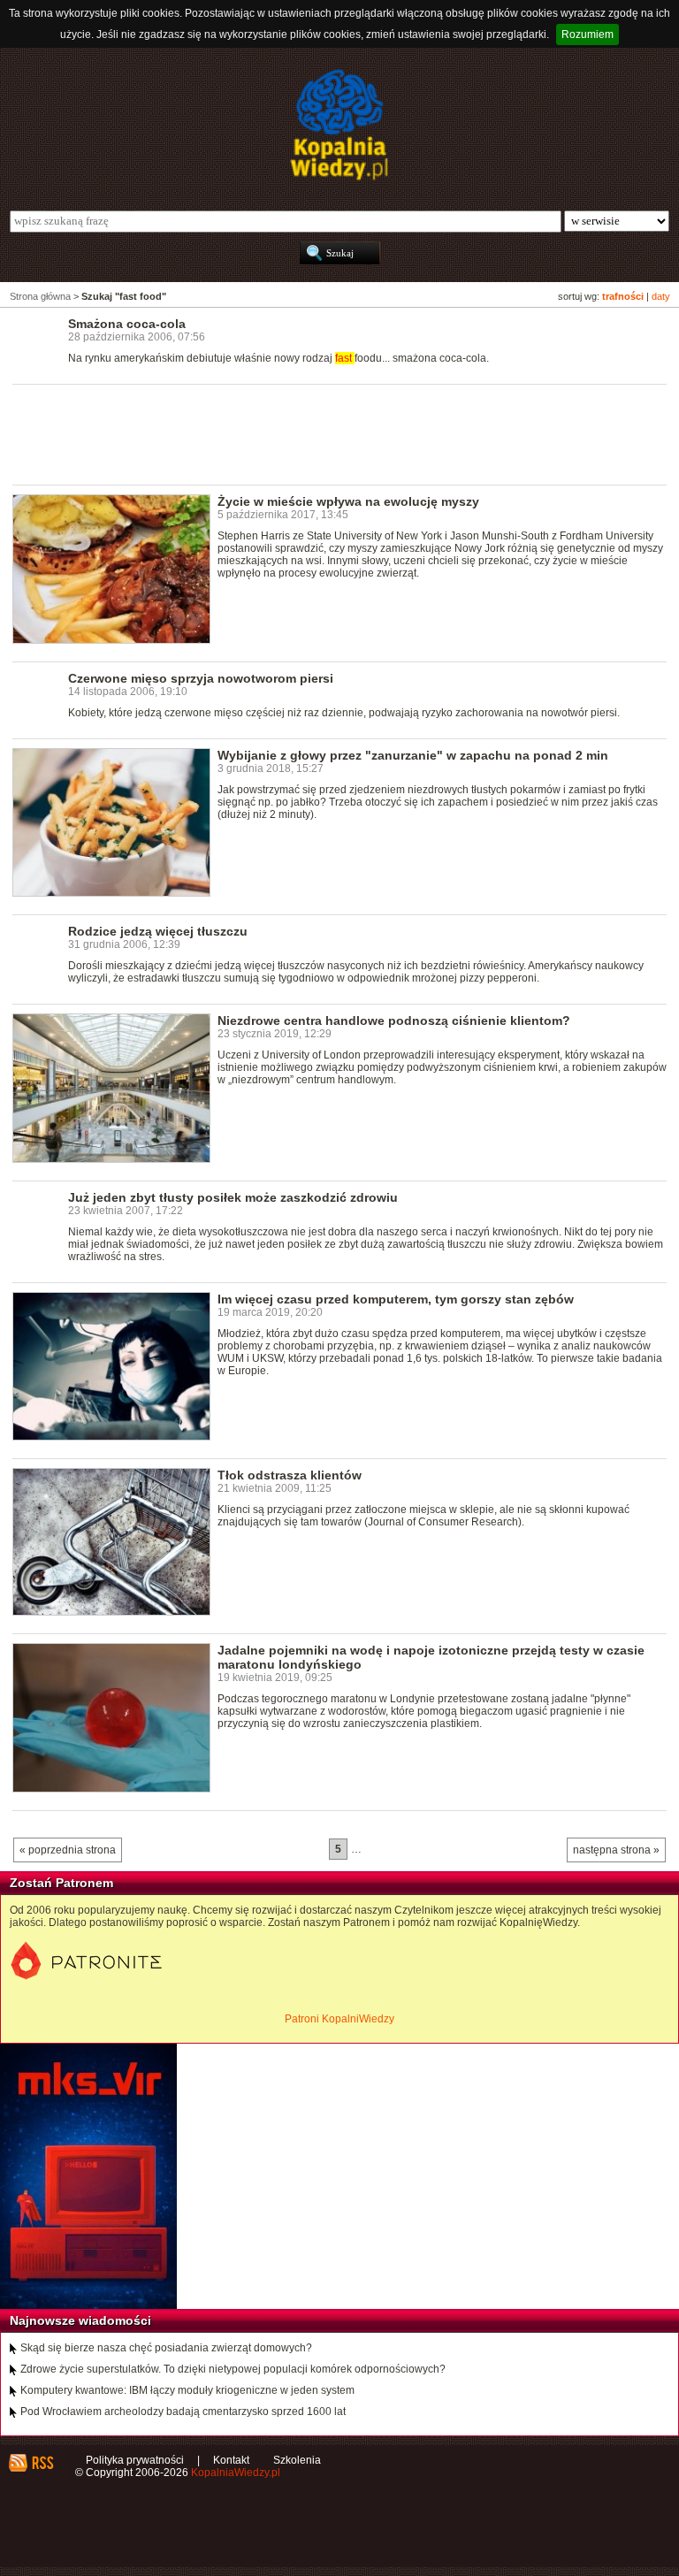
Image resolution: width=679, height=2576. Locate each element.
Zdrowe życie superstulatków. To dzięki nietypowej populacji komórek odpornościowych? (233, 2369)
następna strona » (616, 1850)
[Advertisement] (334, 433)
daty (661, 296)
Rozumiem (587, 34)
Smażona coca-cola (127, 324)
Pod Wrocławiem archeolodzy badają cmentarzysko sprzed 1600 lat (183, 2412)
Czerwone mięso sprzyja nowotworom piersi (201, 678)
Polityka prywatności (135, 2460)
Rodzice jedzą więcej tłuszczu (158, 931)
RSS (42, 2463)
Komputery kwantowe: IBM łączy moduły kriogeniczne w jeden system (187, 2390)
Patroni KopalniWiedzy (339, 2019)
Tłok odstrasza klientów (290, 1475)
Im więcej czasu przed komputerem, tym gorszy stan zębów (396, 1299)
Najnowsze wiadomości (80, 2320)
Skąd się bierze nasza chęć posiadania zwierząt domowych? (166, 2348)
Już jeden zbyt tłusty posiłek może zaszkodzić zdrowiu (233, 1197)
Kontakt (231, 2460)
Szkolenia (297, 2460)
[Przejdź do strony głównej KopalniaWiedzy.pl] (339, 125)
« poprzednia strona (68, 1850)
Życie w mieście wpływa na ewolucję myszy (348, 501)
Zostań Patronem (61, 1883)
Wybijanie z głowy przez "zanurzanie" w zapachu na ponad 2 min (413, 755)
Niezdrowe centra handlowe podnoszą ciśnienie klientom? (394, 1020)
